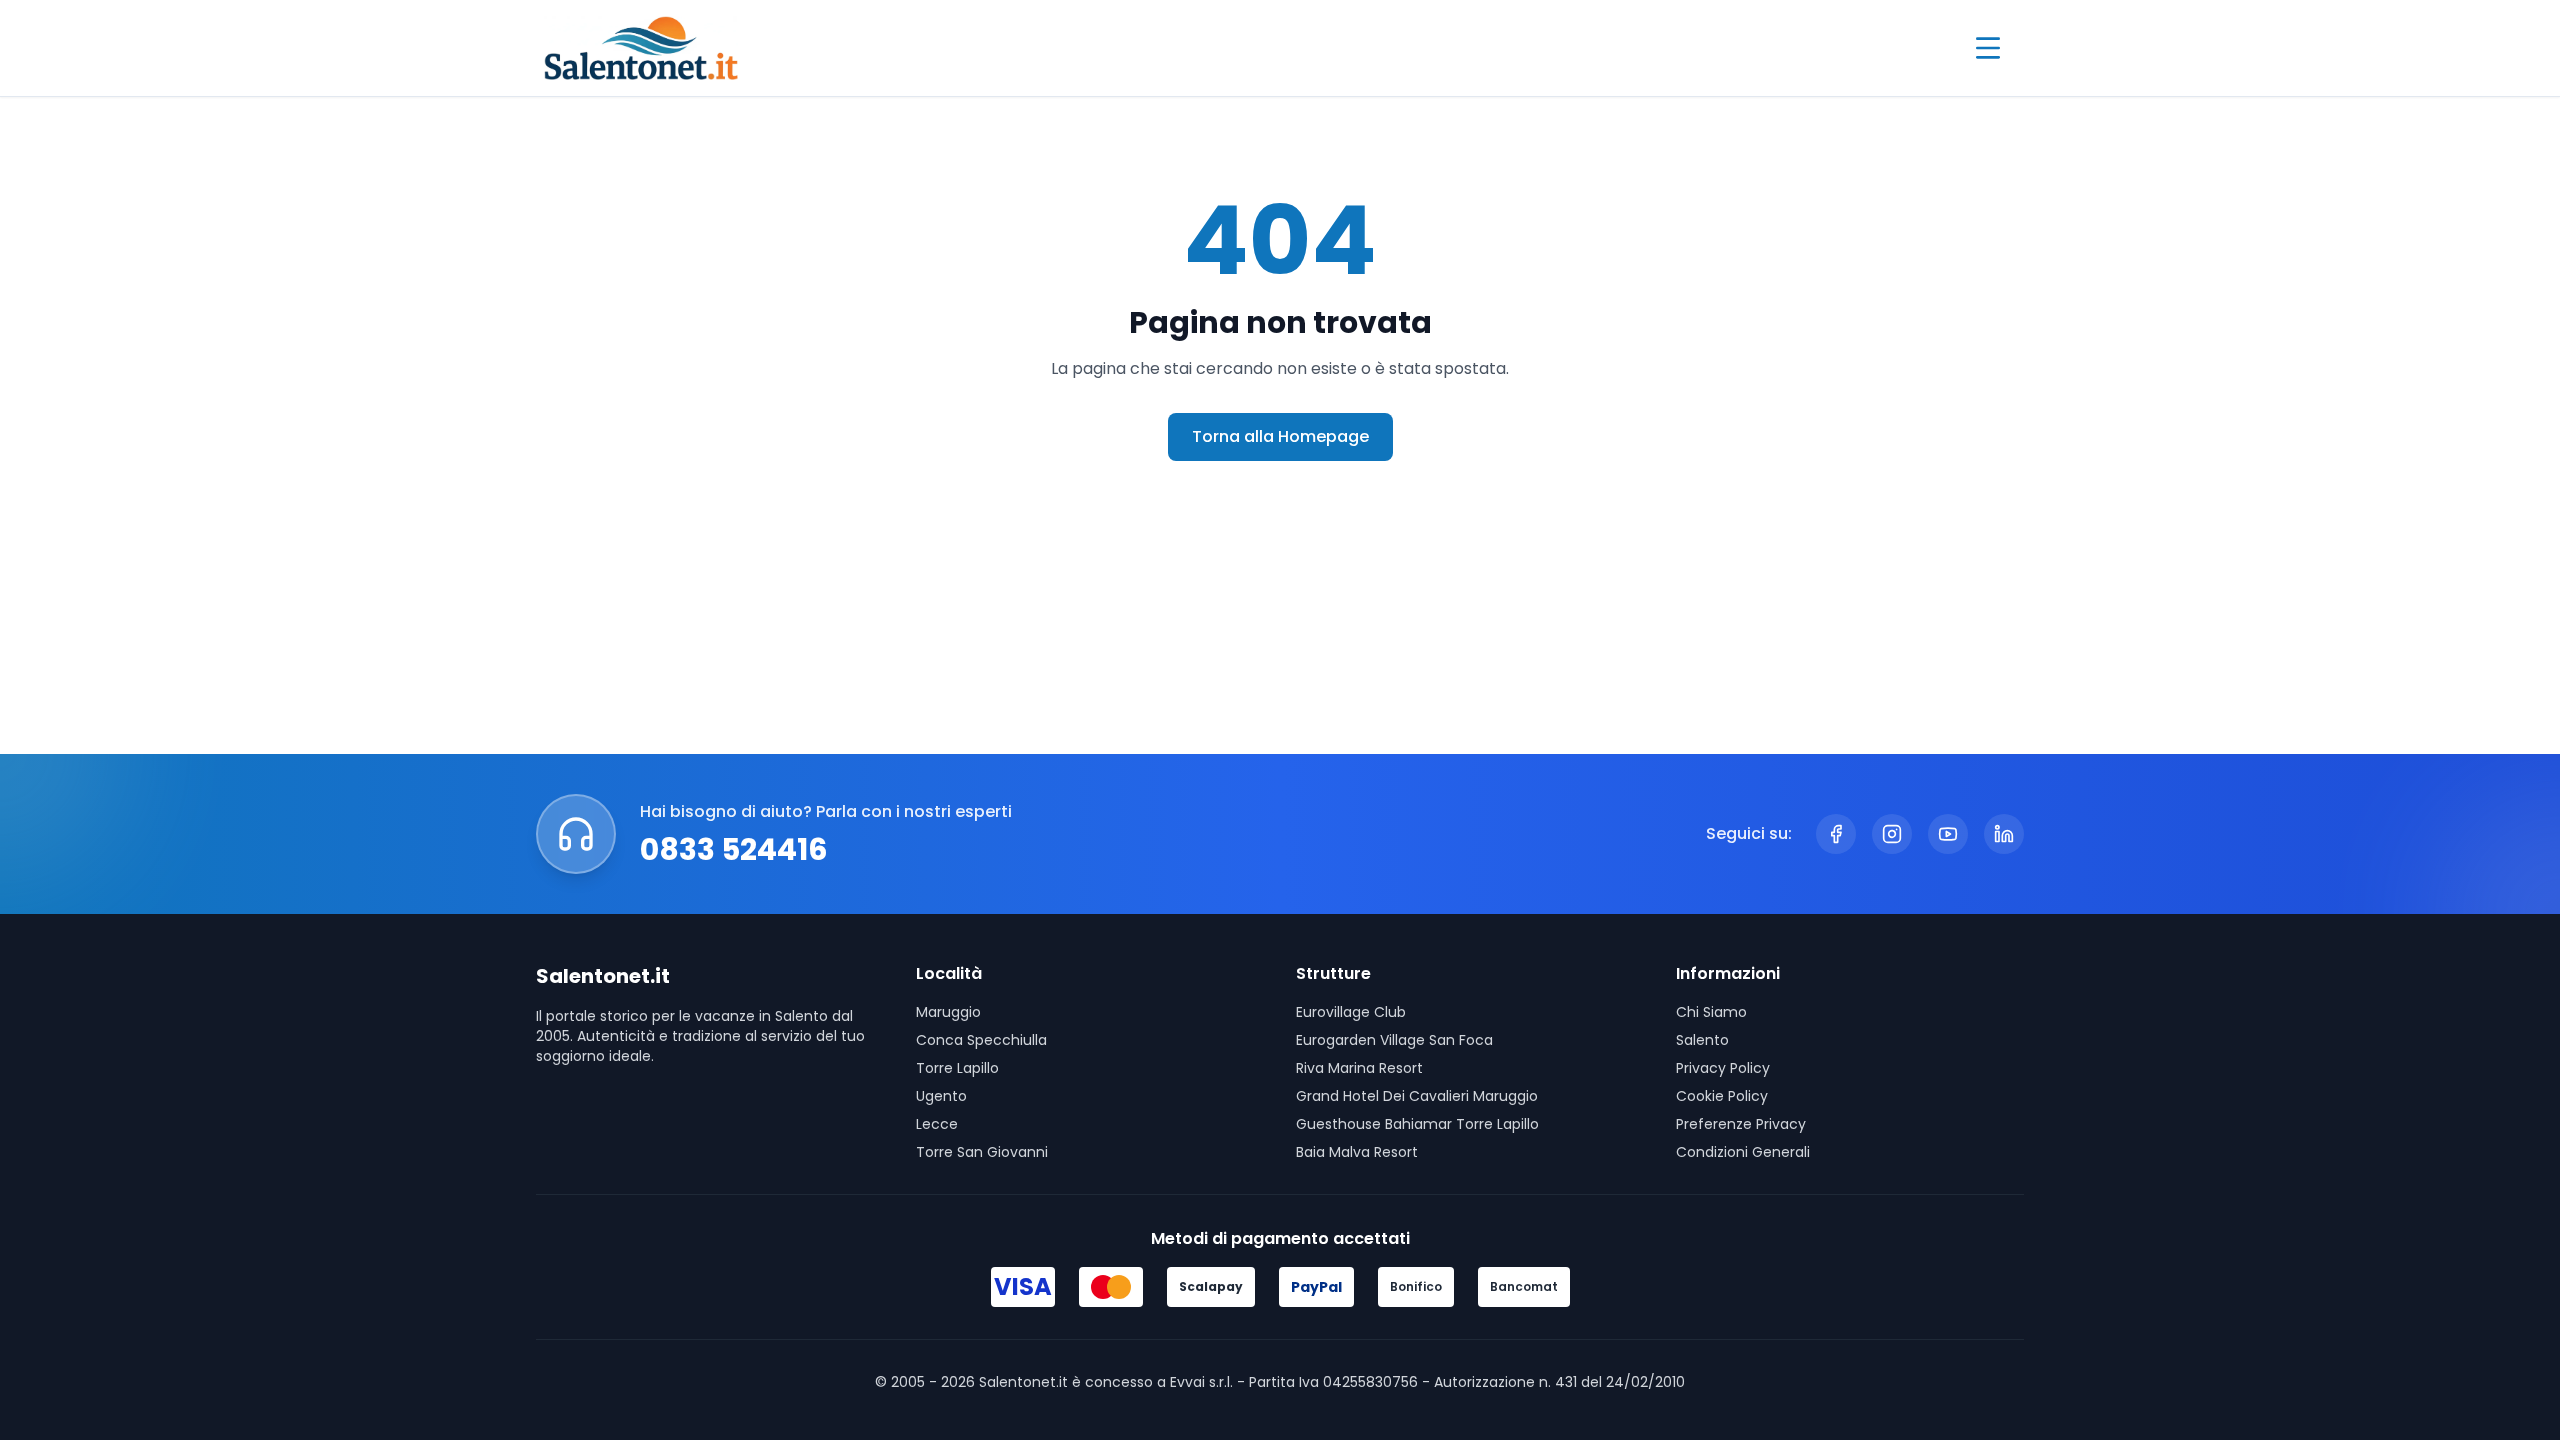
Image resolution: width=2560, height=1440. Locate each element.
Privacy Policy (1723, 1068)
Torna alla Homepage (1280, 436)
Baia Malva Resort (1357, 1152)
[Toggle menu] (1988, 48)
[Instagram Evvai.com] (1892, 834)
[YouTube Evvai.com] (1948, 834)
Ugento (941, 1096)
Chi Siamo (1711, 1012)
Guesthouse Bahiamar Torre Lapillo (1417, 1124)
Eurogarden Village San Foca (1394, 1040)
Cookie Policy (1722, 1096)
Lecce (937, 1124)
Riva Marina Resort (1359, 1068)
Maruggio (948, 1012)
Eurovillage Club (1351, 1012)
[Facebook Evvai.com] (1836, 834)
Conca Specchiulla (981, 1040)
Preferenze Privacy (1741, 1124)
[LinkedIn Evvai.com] (2004, 834)
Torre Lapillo (957, 1068)
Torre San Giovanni (982, 1152)
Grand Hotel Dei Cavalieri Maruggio (1417, 1096)
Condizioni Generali (1743, 1152)
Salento (1702, 1040)
